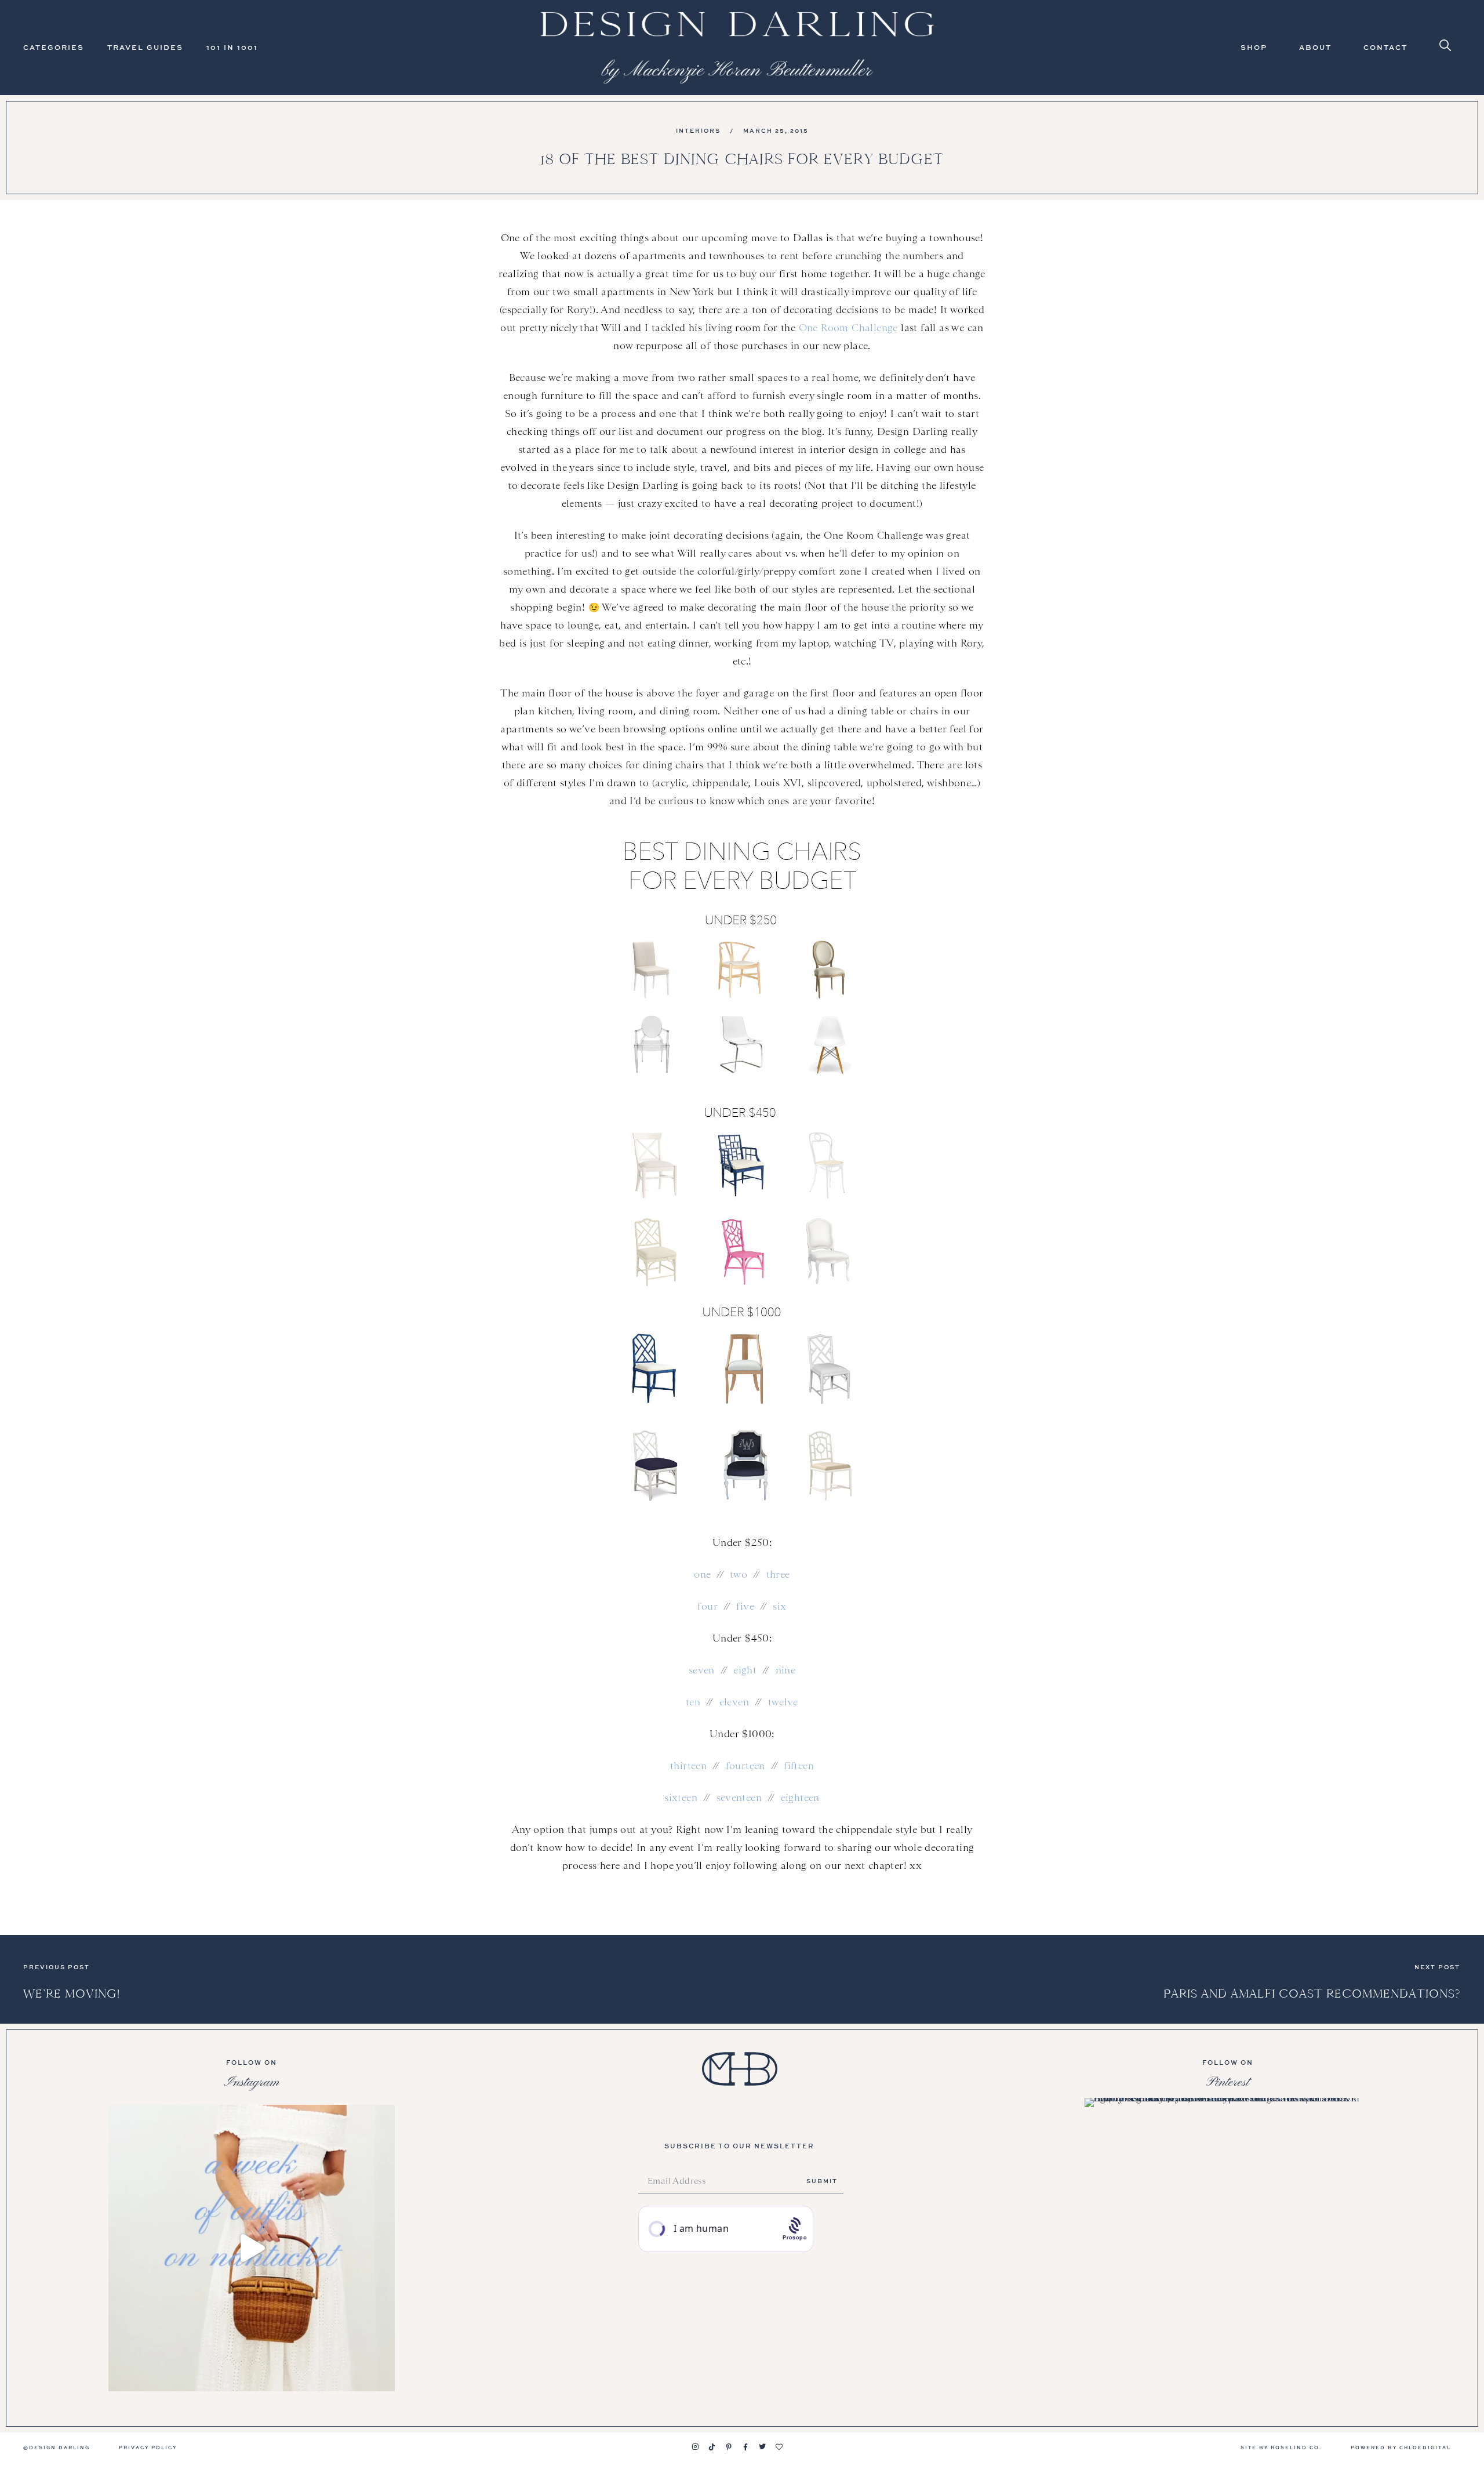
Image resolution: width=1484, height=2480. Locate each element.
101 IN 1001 (232, 47)
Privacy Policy (148, 2447)
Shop (1254, 47)
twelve (783, 1702)
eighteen (800, 1798)
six (779, 1606)
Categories (54, 47)
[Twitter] (762, 2447)
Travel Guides (145, 47)
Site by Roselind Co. (1281, 2447)
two (739, 1574)
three (778, 1574)
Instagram (252, 2082)
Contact (1385, 47)
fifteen (799, 1766)
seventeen (739, 1798)
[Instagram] (695, 2447)
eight (745, 1670)
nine (786, 1670)
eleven (734, 1702)
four (708, 1606)
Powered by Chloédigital (1401, 2447)
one (702, 1574)
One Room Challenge (848, 328)
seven (702, 1670)
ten (693, 1702)
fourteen (745, 1766)
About (1315, 47)
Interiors (698, 130)
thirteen (688, 1766)
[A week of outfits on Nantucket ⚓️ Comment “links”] (252, 2248)
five (745, 1606)
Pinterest (1228, 2082)
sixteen (681, 1798)
